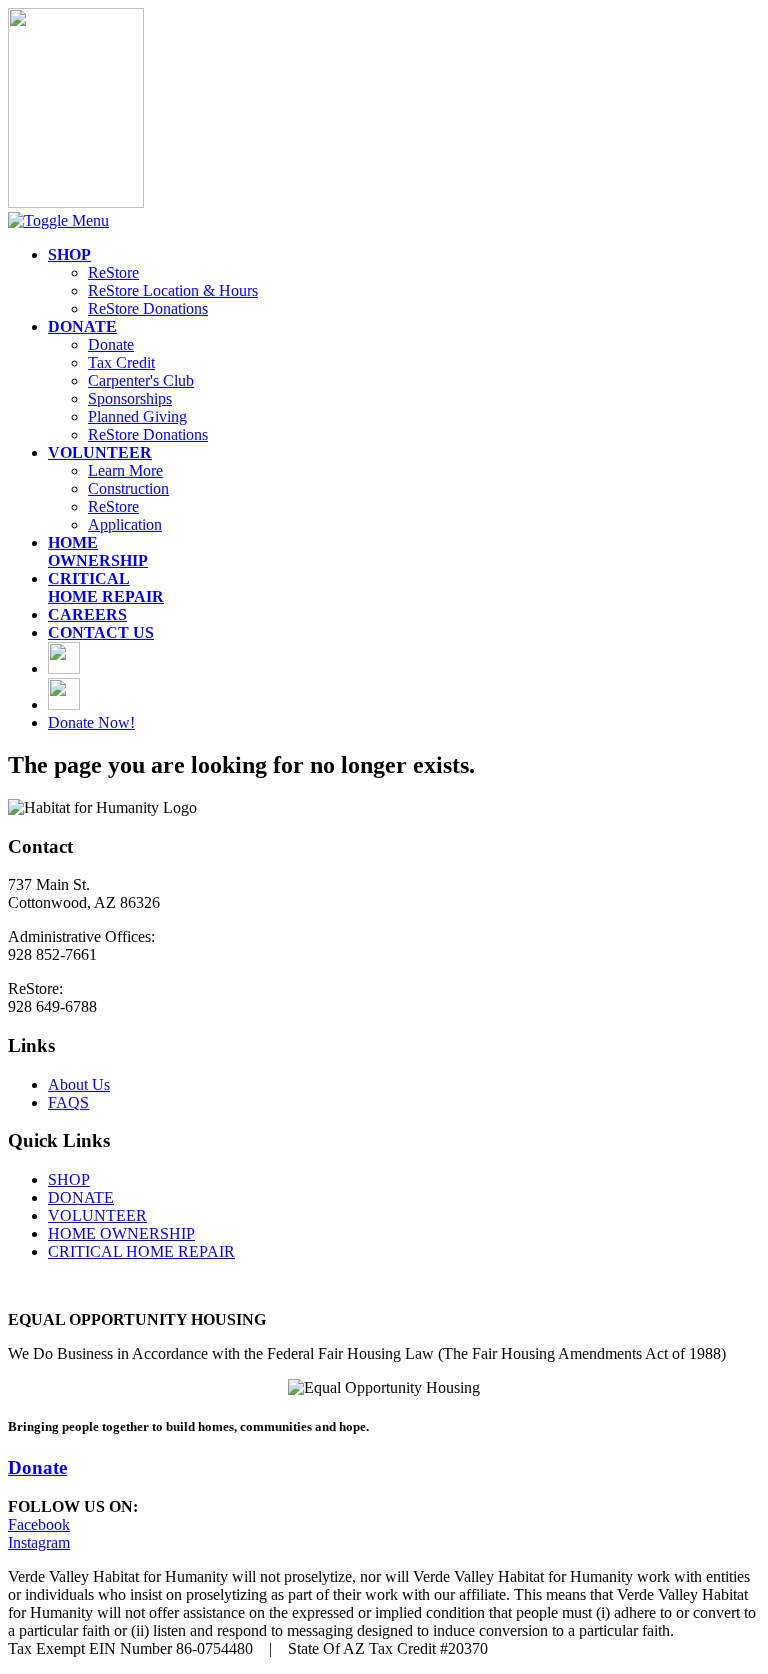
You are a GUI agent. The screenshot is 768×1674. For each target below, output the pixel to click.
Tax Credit (121, 362)
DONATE (81, 1197)
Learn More (125, 470)
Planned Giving (137, 416)
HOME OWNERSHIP (121, 1233)
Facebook (39, 1524)
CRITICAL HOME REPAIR (141, 1251)
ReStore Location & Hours (173, 290)
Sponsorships (130, 398)
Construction (128, 488)
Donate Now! (91, 722)
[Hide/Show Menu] (58, 220)
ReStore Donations (148, 308)
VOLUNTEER (97, 1215)
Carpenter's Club (141, 380)
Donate (111, 344)
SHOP (69, 1179)
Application (125, 524)
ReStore (113, 272)
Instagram (39, 1542)
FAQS (68, 1102)
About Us (79, 1084)
